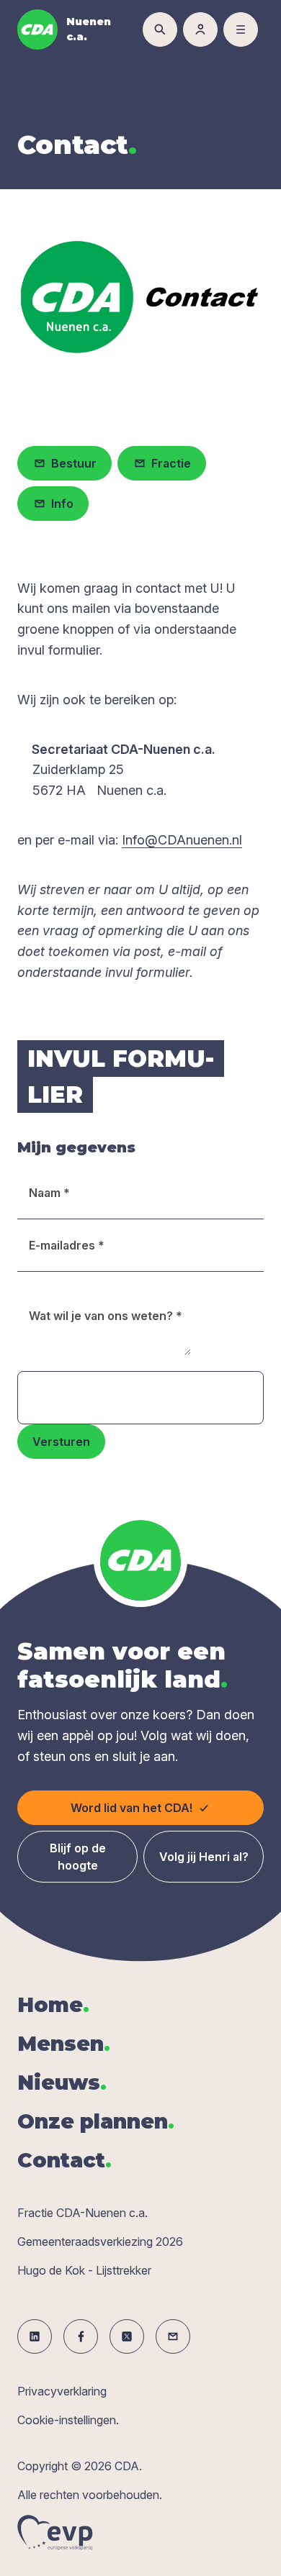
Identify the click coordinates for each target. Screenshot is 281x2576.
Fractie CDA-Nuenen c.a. (82, 2213)
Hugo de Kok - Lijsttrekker (84, 2270)
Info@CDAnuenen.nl (182, 840)
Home (53, 2005)
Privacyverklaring (62, 2391)
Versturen (61, 1442)
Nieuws (62, 2083)
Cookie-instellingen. (68, 2420)
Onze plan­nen (96, 2121)
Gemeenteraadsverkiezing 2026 (100, 2242)
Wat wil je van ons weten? (106, 1316)
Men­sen (64, 2044)
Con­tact (64, 2160)
